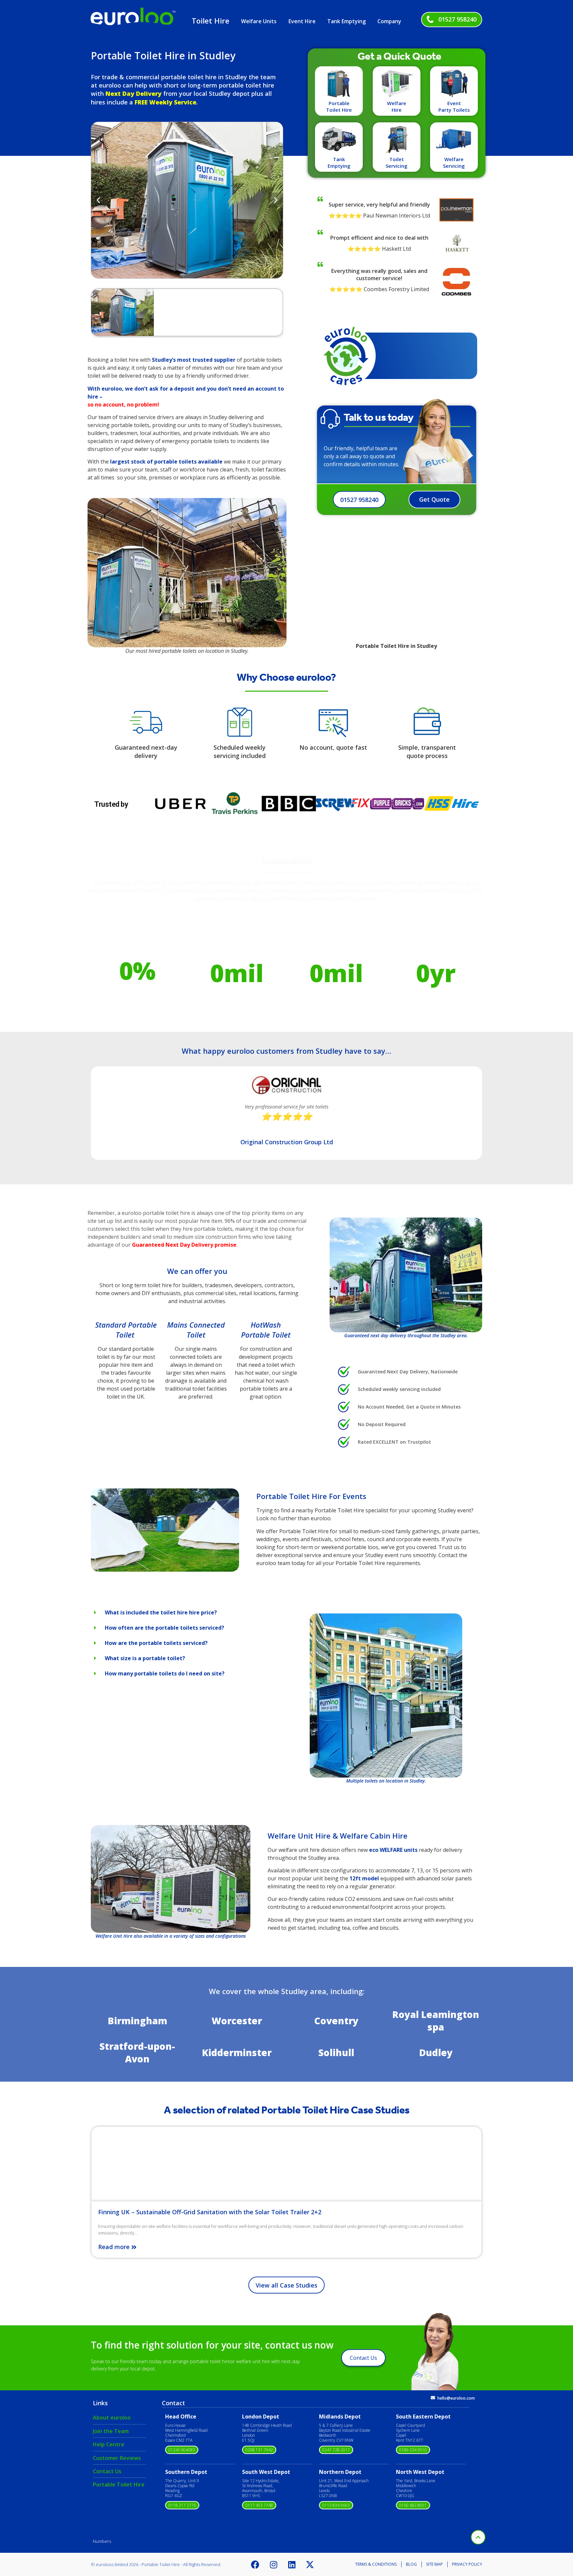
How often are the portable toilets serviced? (164, 1628)
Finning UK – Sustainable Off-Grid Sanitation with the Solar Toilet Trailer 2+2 (210, 2212)
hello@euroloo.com (456, 2398)
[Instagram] (274, 2564)
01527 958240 (457, 19)
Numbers (102, 2541)
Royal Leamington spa (436, 2021)
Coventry (336, 2021)
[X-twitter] (310, 2564)
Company (389, 21)
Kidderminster (237, 2052)
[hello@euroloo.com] (433, 2398)
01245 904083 (182, 2450)
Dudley (436, 2052)
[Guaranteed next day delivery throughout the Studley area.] (406, 1275)
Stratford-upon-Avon (137, 2052)
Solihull (336, 2052)
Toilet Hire (211, 21)
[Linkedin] (292, 2564)
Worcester (237, 2021)
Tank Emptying (347, 21)
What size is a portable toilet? (145, 1658)
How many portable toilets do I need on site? (165, 1673)
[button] (98, 200)
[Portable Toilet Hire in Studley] (165, 1570)
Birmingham (137, 2021)
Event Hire (302, 21)
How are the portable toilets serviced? (156, 1643)
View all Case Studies (286, 2285)
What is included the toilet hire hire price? (161, 1612)
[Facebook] (255, 2564)
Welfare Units (259, 21)
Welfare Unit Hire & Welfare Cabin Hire (338, 1836)
